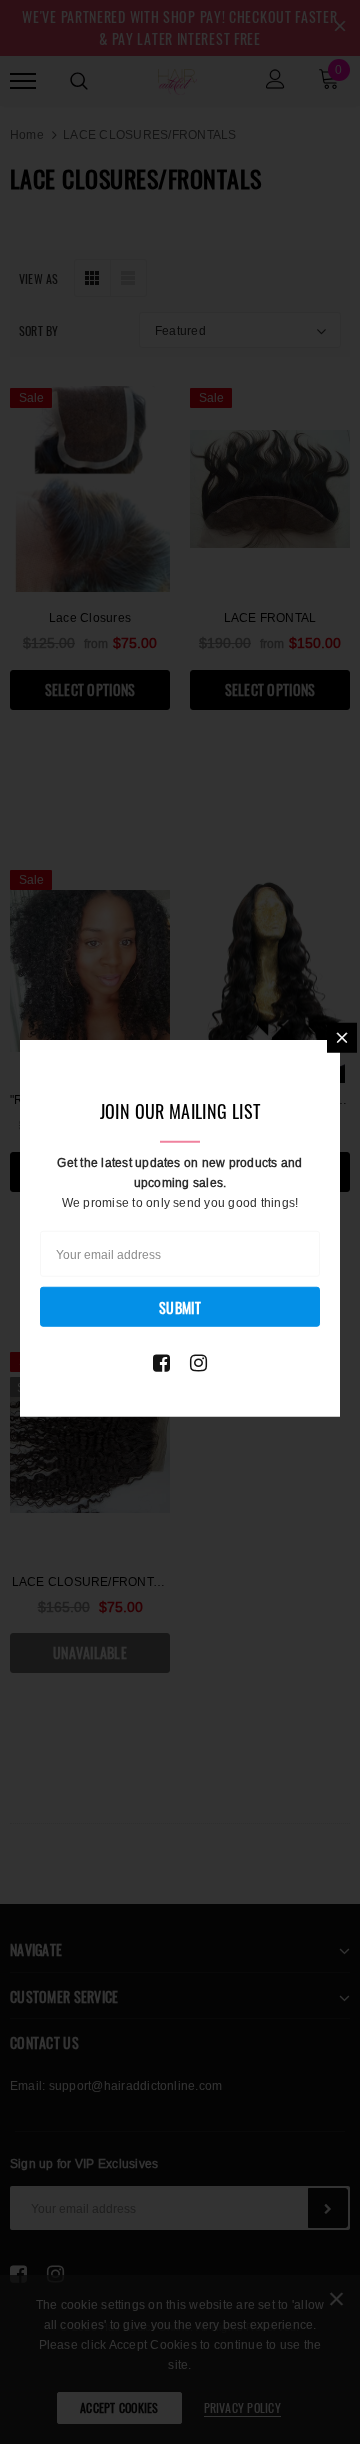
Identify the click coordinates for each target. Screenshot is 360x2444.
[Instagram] (198, 1362)
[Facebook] (161, 1362)
